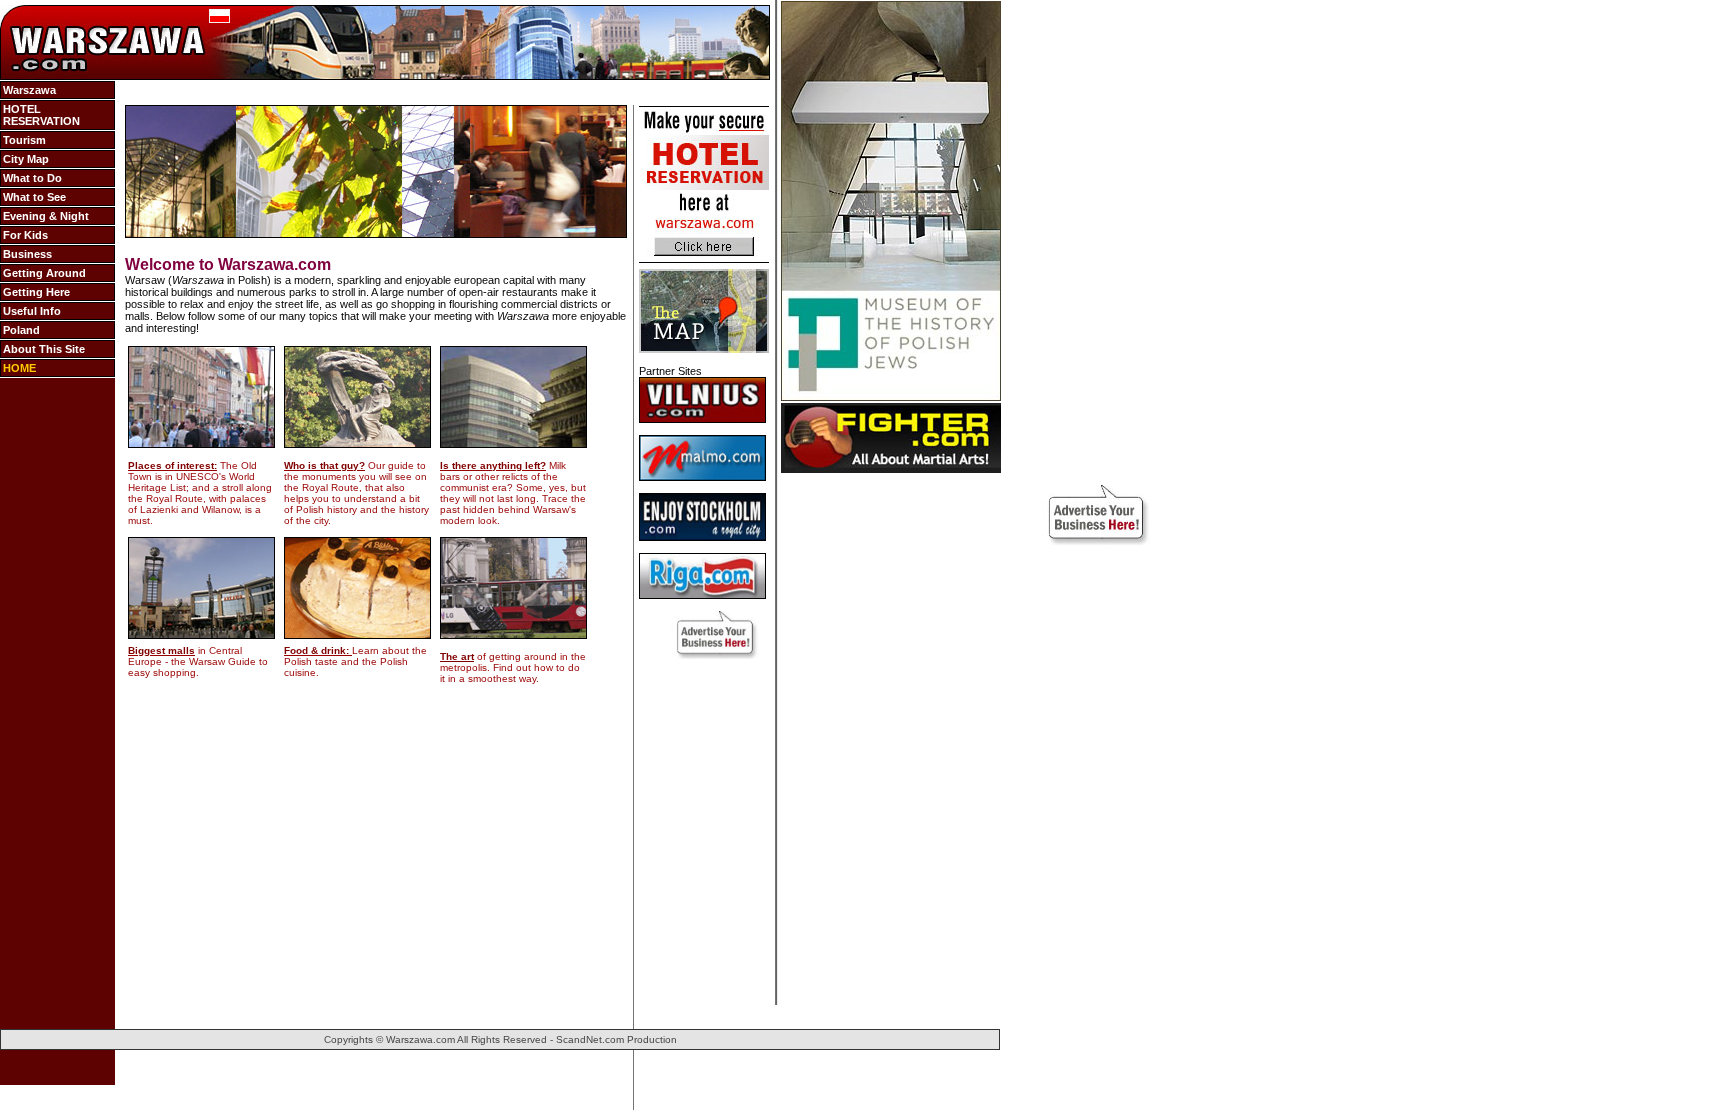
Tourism (24, 140)
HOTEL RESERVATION (41, 115)
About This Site (44, 349)
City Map (26, 159)
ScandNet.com (590, 1039)
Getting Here (36, 292)
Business (27, 254)
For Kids (25, 235)
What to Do (32, 178)
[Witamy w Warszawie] (219, 19)
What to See (34, 197)
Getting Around (44, 273)
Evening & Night (46, 216)
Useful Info (32, 311)
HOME (19, 368)
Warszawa (29, 90)
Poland (21, 330)
